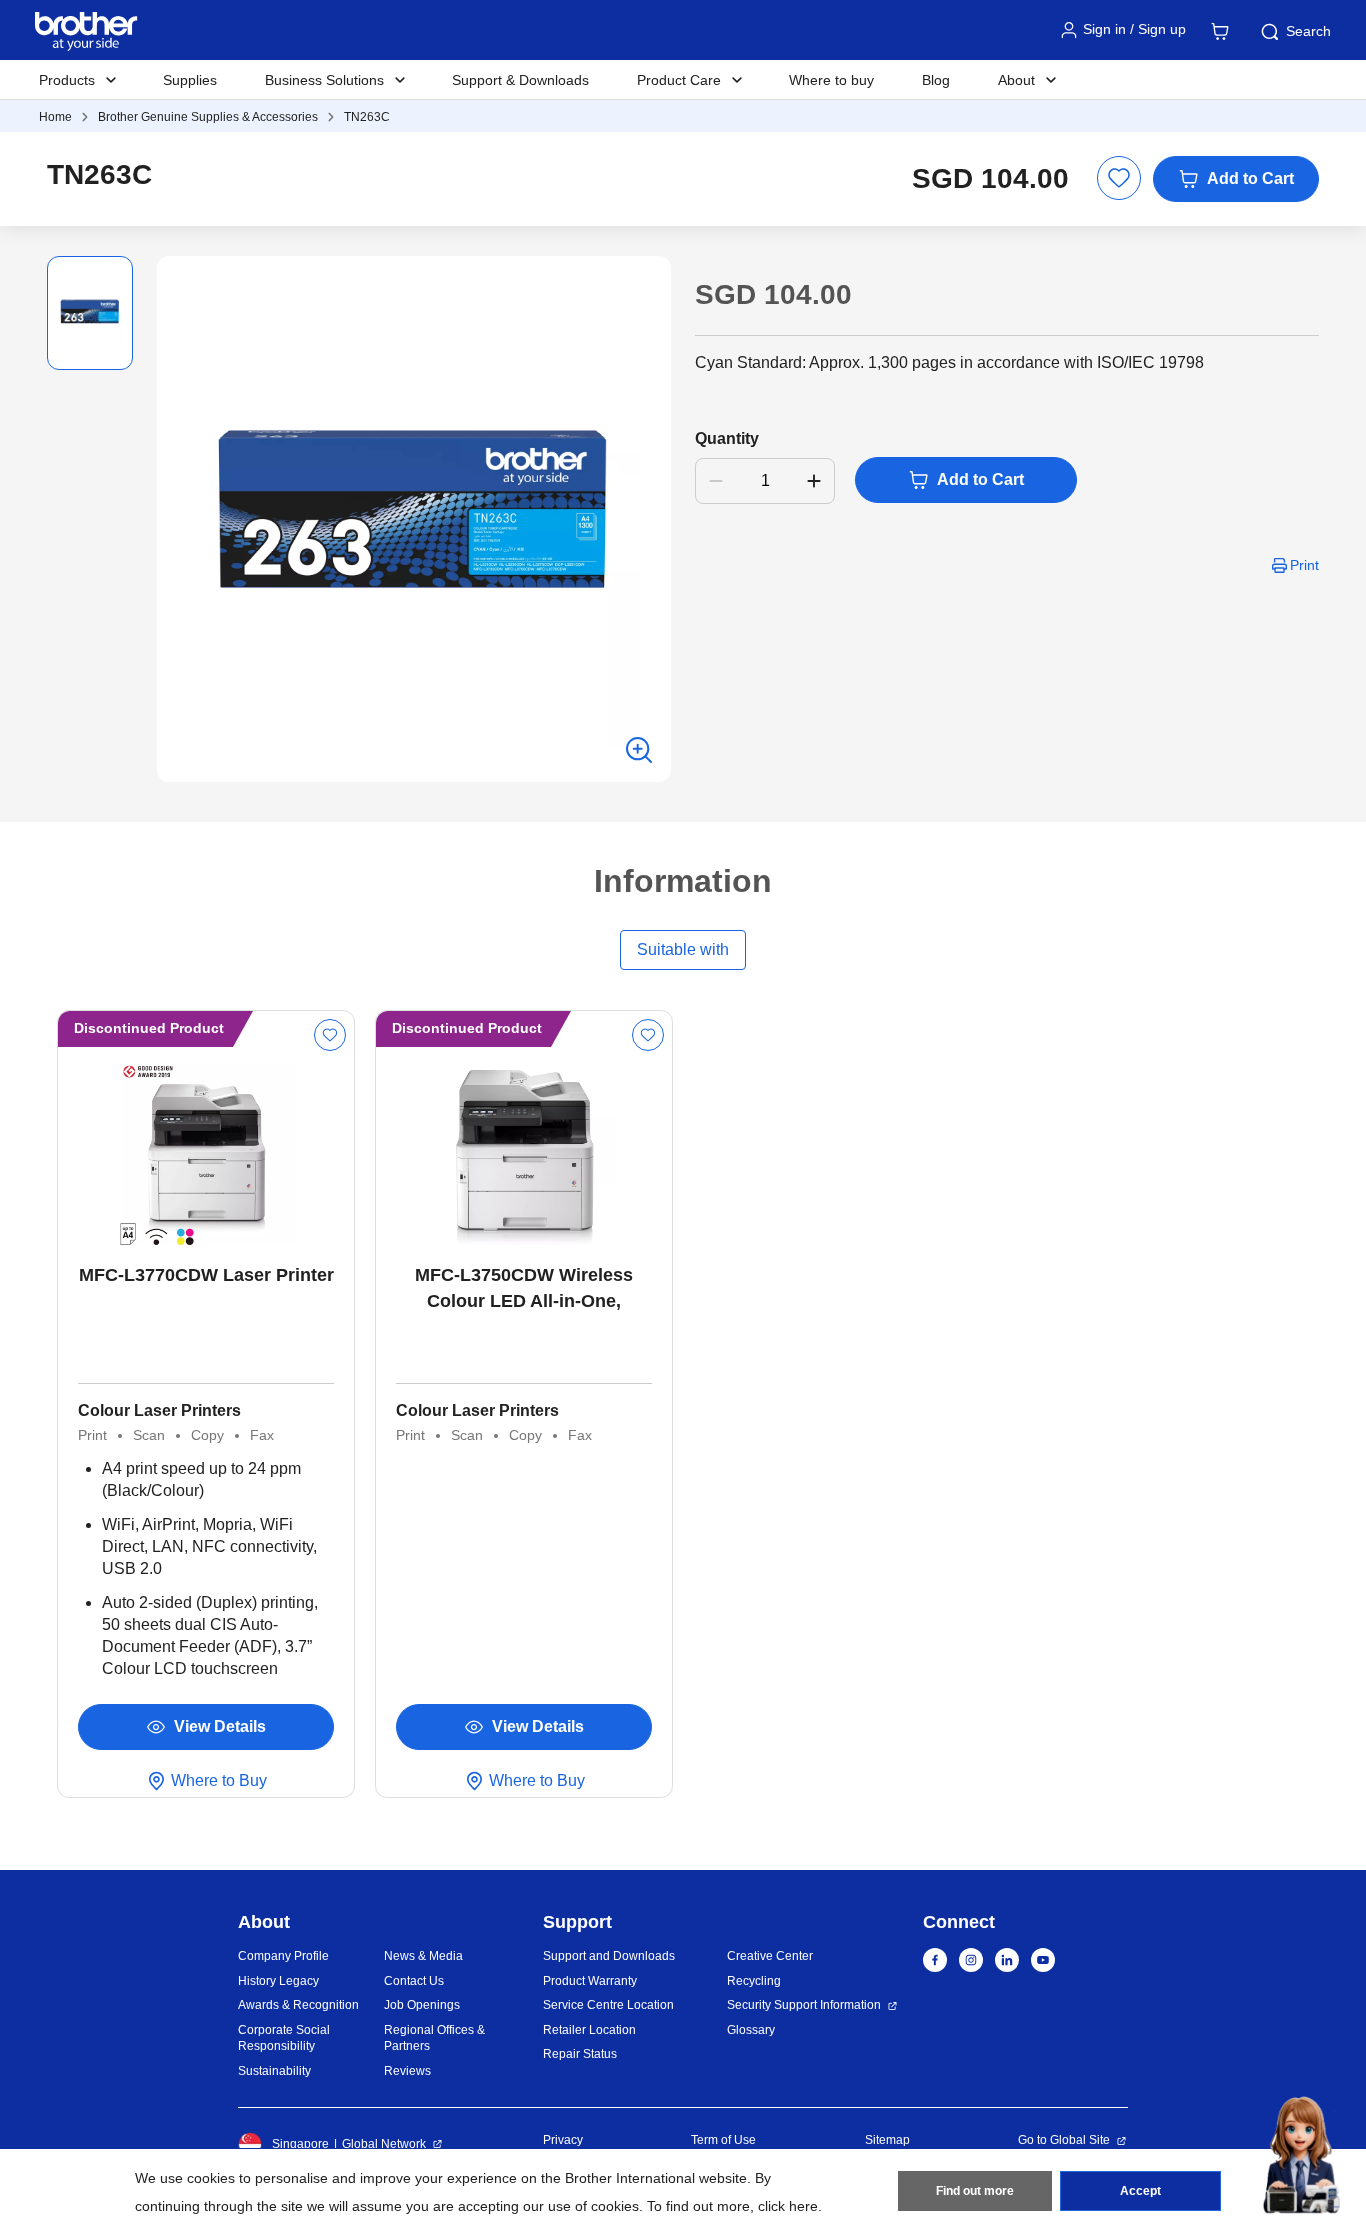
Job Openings (422, 2005)
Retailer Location (589, 2030)
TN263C (367, 117)
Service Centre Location (608, 2005)
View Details (220, 1726)
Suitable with (683, 949)
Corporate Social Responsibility (284, 2038)
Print (1304, 565)
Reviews (407, 2071)
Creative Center (770, 1956)
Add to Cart (1250, 178)
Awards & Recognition (298, 2005)
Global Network (384, 2144)
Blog (936, 80)
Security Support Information (804, 2005)
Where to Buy (219, 1780)
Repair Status (580, 2054)
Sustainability (274, 2071)
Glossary (751, 2030)
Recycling (754, 1981)
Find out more (975, 2191)
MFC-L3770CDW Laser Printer (206, 1275)
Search (1308, 31)
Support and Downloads (609, 1956)
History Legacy (278, 1981)
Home (55, 117)
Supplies (190, 80)
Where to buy (831, 80)
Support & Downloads (520, 80)
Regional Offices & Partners (434, 2038)
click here (788, 2206)
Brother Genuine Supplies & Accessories (208, 117)
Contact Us (414, 1981)
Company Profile (283, 1956)
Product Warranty (590, 1981)
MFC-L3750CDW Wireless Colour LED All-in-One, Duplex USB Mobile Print (524, 1289)
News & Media (423, 1956)
